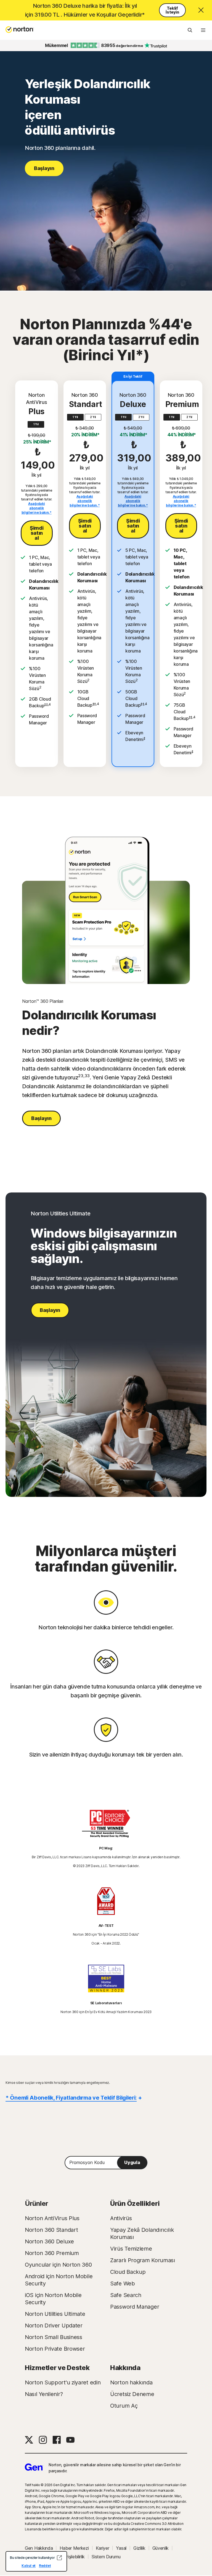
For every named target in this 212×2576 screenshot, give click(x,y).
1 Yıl (36, 424)
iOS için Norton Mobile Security (53, 2299)
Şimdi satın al (37, 533)
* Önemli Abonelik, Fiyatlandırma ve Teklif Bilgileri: (71, 2098)
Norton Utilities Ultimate (55, 2314)
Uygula (132, 2162)
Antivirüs (121, 2218)
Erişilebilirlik (75, 2557)
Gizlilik (139, 2548)
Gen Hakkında (39, 2548)
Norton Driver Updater (54, 2326)
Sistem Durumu (106, 2557)
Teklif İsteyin (172, 10)
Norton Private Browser (55, 2349)
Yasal (121, 2548)
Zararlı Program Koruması (143, 2260)
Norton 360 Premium (52, 2253)
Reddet (45, 2566)
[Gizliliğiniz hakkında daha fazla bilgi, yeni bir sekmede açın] (59, 2558)
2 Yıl (93, 417)
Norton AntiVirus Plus (52, 2218)
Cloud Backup (128, 2272)
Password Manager (135, 2307)
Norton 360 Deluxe (49, 2241)
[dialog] (36, 2561)
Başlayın (44, 168)
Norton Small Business (54, 2337)
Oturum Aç (124, 2406)
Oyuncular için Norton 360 (58, 2265)
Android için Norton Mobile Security (59, 2280)
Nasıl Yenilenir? (44, 2394)
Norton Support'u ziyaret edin (63, 2382)
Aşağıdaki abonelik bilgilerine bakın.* (37, 508)
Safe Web (123, 2283)
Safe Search (126, 2295)
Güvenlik (161, 2548)
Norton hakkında (131, 2382)
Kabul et (29, 2566)
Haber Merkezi (74, 2548)
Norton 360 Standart (51, 2230)
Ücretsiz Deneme (132, 2394)
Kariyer (103, 2548)
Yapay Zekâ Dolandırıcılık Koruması (142, 2233)
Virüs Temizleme (131, 2249)
